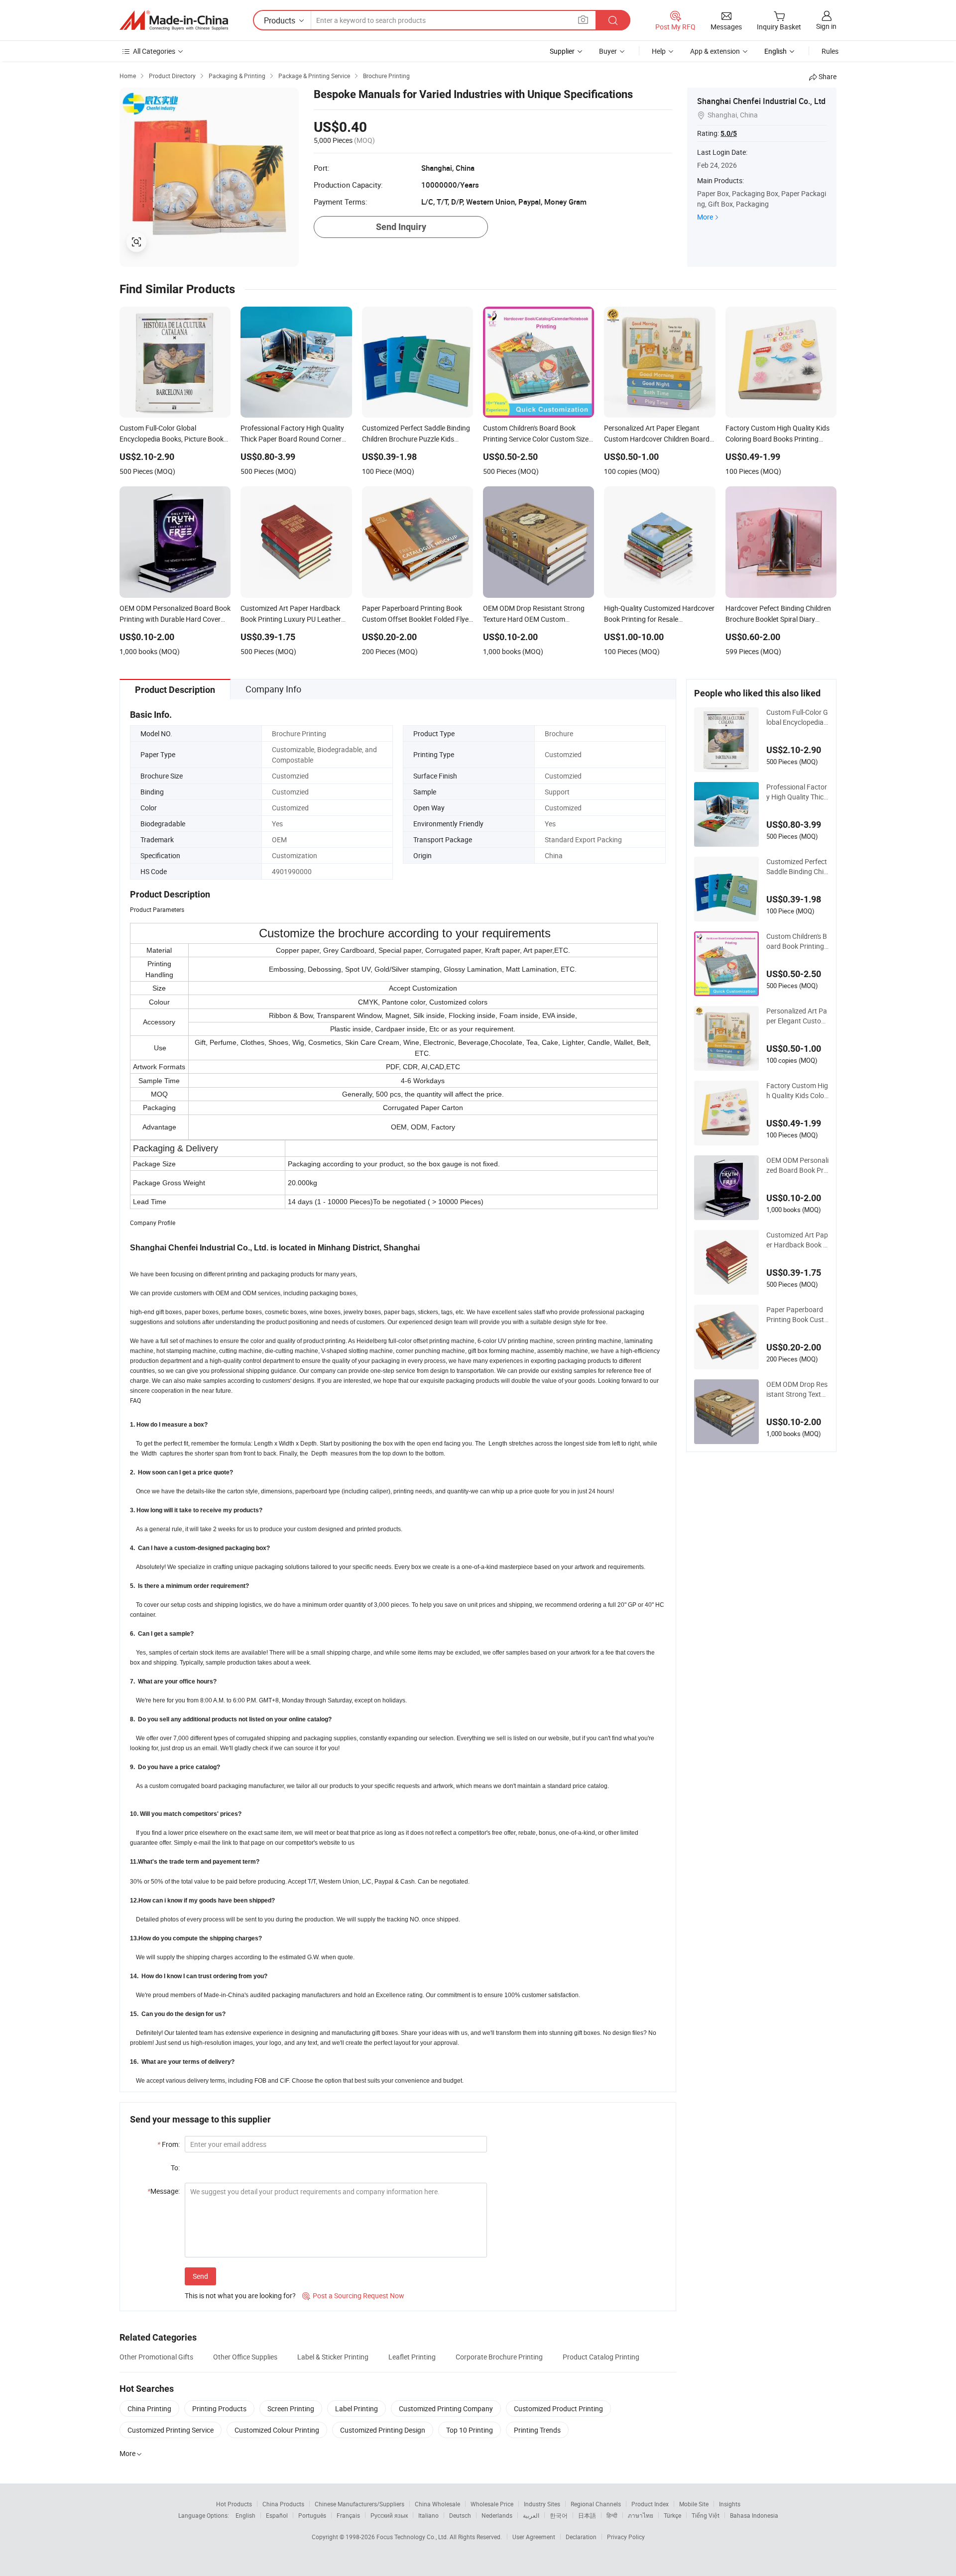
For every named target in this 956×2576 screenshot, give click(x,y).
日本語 (587, 2515)
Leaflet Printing (412, 2357)
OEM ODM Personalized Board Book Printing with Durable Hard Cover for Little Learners (797, 1165)
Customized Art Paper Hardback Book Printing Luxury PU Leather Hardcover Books (797, 1240)
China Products (283, 2504)
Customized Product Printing (558, 2408)
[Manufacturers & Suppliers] (174, 20)
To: (175, 2168)
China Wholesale (437, 2504)
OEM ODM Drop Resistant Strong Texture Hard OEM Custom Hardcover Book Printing (797, 1389)
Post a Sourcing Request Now (353, 2296)
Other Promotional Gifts (156, 2357)
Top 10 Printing (470, 2430)
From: (169, 2144)
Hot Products (234, 2504)
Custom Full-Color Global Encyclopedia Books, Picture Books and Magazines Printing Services (797, 717)
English (245, 2515)
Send (200, 2276)
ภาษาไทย (641, 2515)
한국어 (559, 2515)
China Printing (149, 2408)
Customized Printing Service (171, 2430)
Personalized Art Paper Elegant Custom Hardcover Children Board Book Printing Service (797, 1016)
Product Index (650, 2504)
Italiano (428, 2515)
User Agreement (534, 2537)
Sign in (826, 26)
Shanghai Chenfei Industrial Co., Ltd (761, 101)
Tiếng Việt (706, 2515)
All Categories (154, 51)
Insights (730, 2504)
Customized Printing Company (446, 2408)
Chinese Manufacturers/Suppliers (359, 2504)
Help (659, 51)
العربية (531, 2515)
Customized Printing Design (383, 2430)
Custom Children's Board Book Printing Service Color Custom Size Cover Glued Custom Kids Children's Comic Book (797, 941)
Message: (164, 2191)
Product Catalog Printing (601, 2357)
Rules (830, 51)
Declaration (581, 2537)
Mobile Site (694, 2504)
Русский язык (389, 2515)
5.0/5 (729, 133)
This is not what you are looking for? (240, 2296)
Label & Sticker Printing (333, 2357)
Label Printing (357, 2408)
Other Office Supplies (245, 2357)
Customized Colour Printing (277, 2430)
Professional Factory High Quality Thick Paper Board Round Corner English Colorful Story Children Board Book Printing (797, 792)
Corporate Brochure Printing (499, 2357)
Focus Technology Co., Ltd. (413, 2537)
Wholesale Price (492, 2504)
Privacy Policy (626, 2537)
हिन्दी (612, 2515)
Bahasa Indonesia (754, 2515)
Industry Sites (542, 2504)
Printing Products (219, 2408)
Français (348, 2515)
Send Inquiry (401, 227)
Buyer (608, 51)
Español (277, 2515)
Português (312, 2515)
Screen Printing (291, 2408)
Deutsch (460, 2515)
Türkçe (672, 2515)
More (705, 217)
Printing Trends (537, 2430)
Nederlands (497, 2515)
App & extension (715, 51)
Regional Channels (596, 2504)
